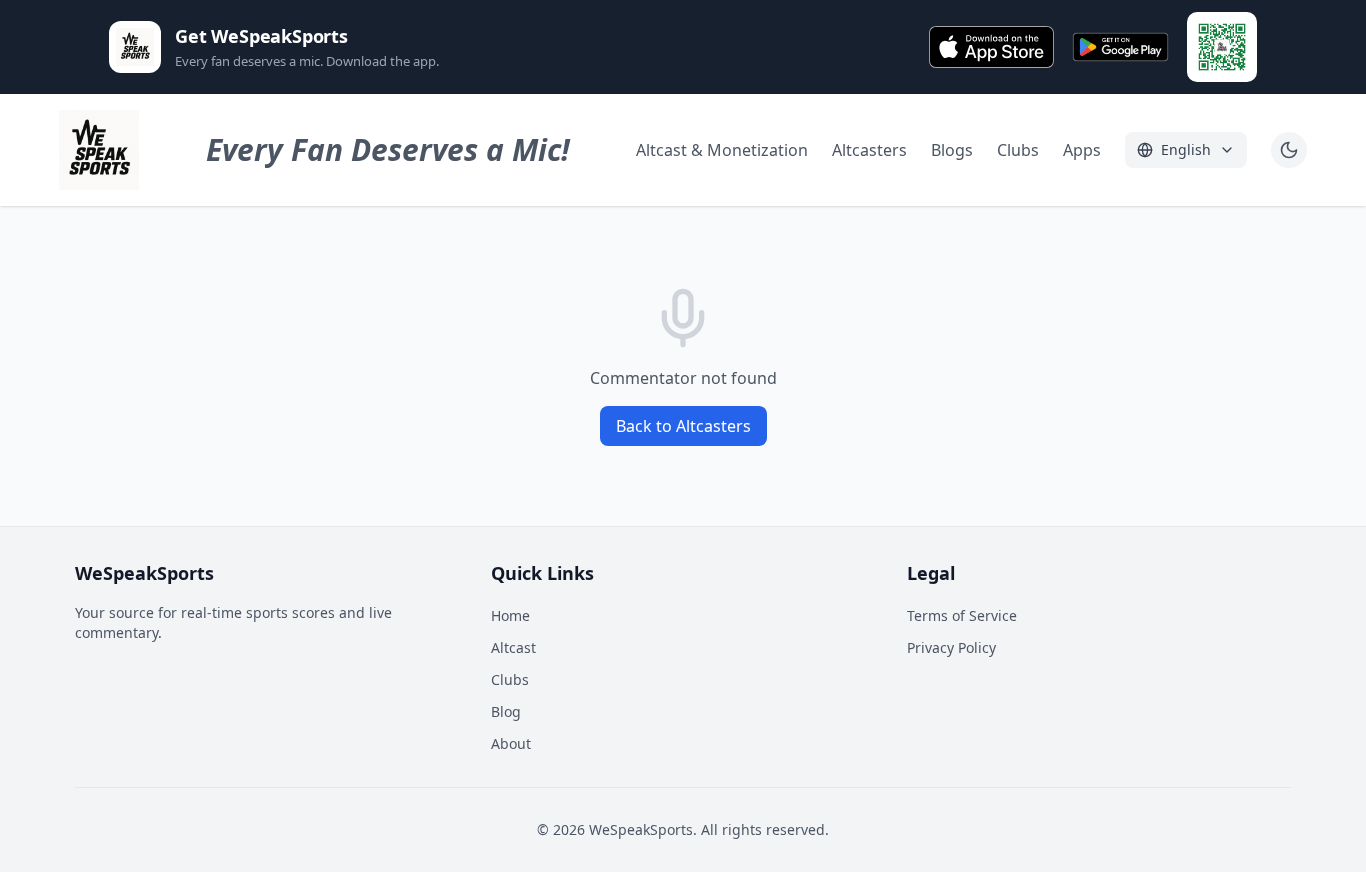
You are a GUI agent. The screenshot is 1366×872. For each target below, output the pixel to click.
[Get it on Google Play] (1120, 47)
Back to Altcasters (683, 426)
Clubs (1018, 150)
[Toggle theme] (1289, 150)
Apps (1082, 150)
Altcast (513, 647)
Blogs (952, 150)
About (511, 743)
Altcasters (869, 150)
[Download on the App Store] (992, 47)
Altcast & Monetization (722, 150)
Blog (506, 711)
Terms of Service (962, 615)
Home (510, 615)
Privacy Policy (951, 647)
